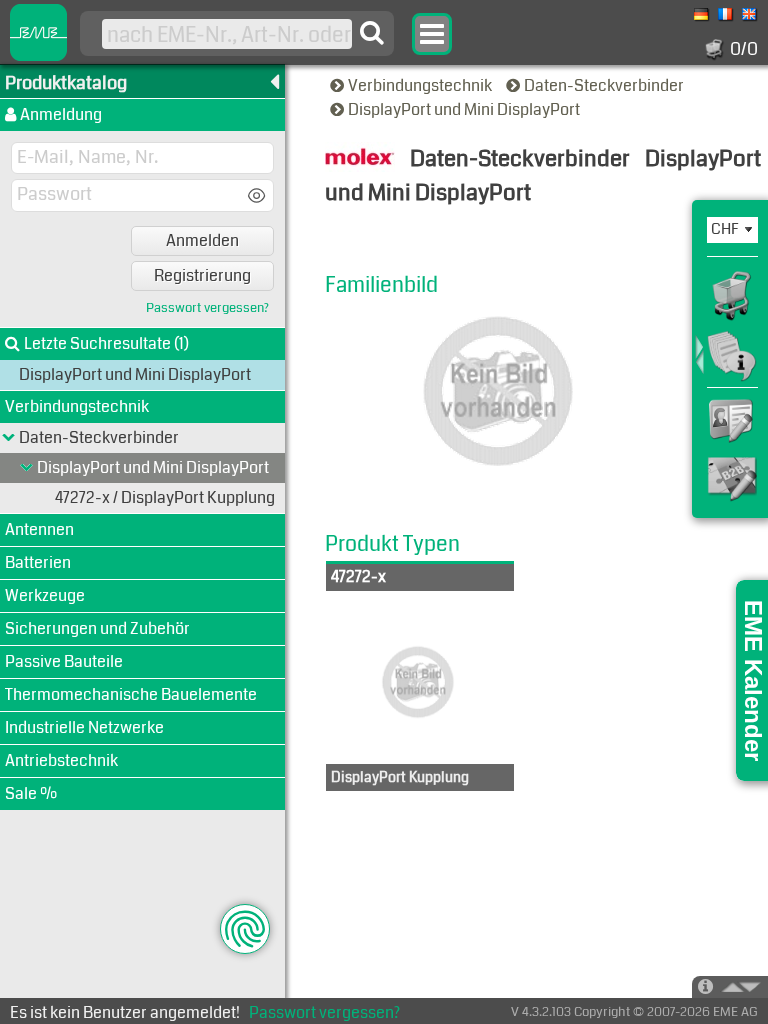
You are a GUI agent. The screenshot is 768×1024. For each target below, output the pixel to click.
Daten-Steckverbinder (605, 85)
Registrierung (202, 275)
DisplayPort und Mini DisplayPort (465, 109)
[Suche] (372, 33)
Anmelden (202, 240)
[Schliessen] (27, 468)
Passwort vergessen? (207, 308)
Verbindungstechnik (421, 85)
